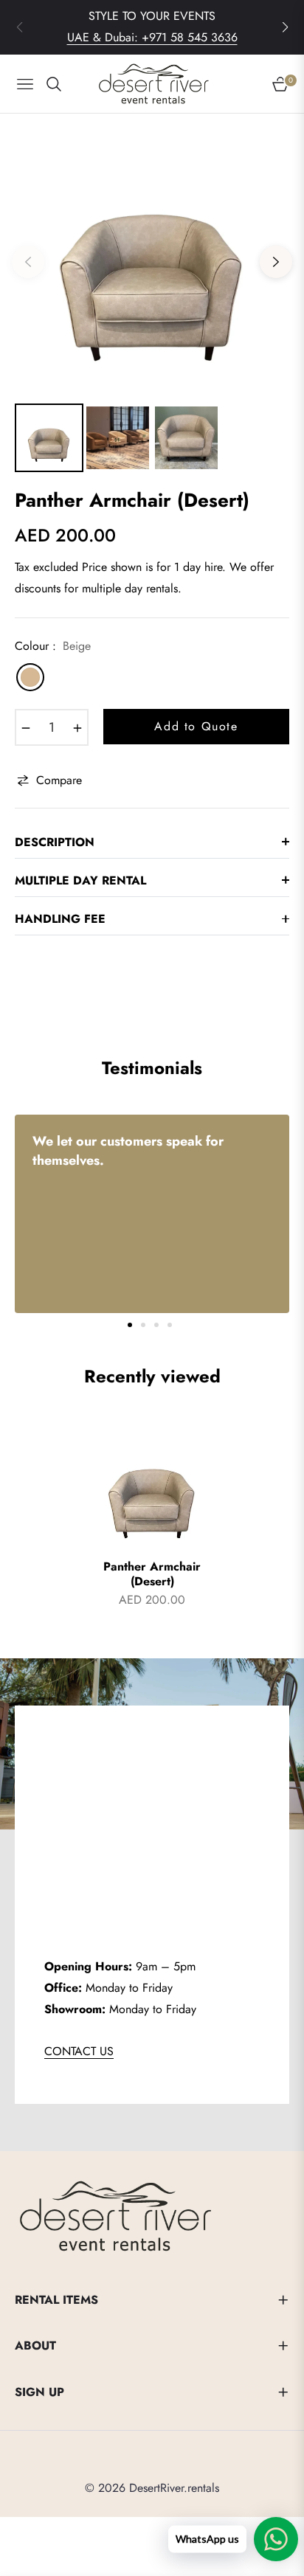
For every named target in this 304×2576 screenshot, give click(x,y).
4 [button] (170, 1325)
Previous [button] (28, 262)
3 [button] (156, 1325)
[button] (285, 27)
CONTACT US (79, 2051)
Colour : (53, 646)
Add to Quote (196, 726)
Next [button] (276, 262)
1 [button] (130, 1325)
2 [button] (143, 1325)
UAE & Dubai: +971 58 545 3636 (152, 37)
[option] (152, 256)
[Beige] (30, 677)
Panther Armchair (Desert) (152, 1575)
